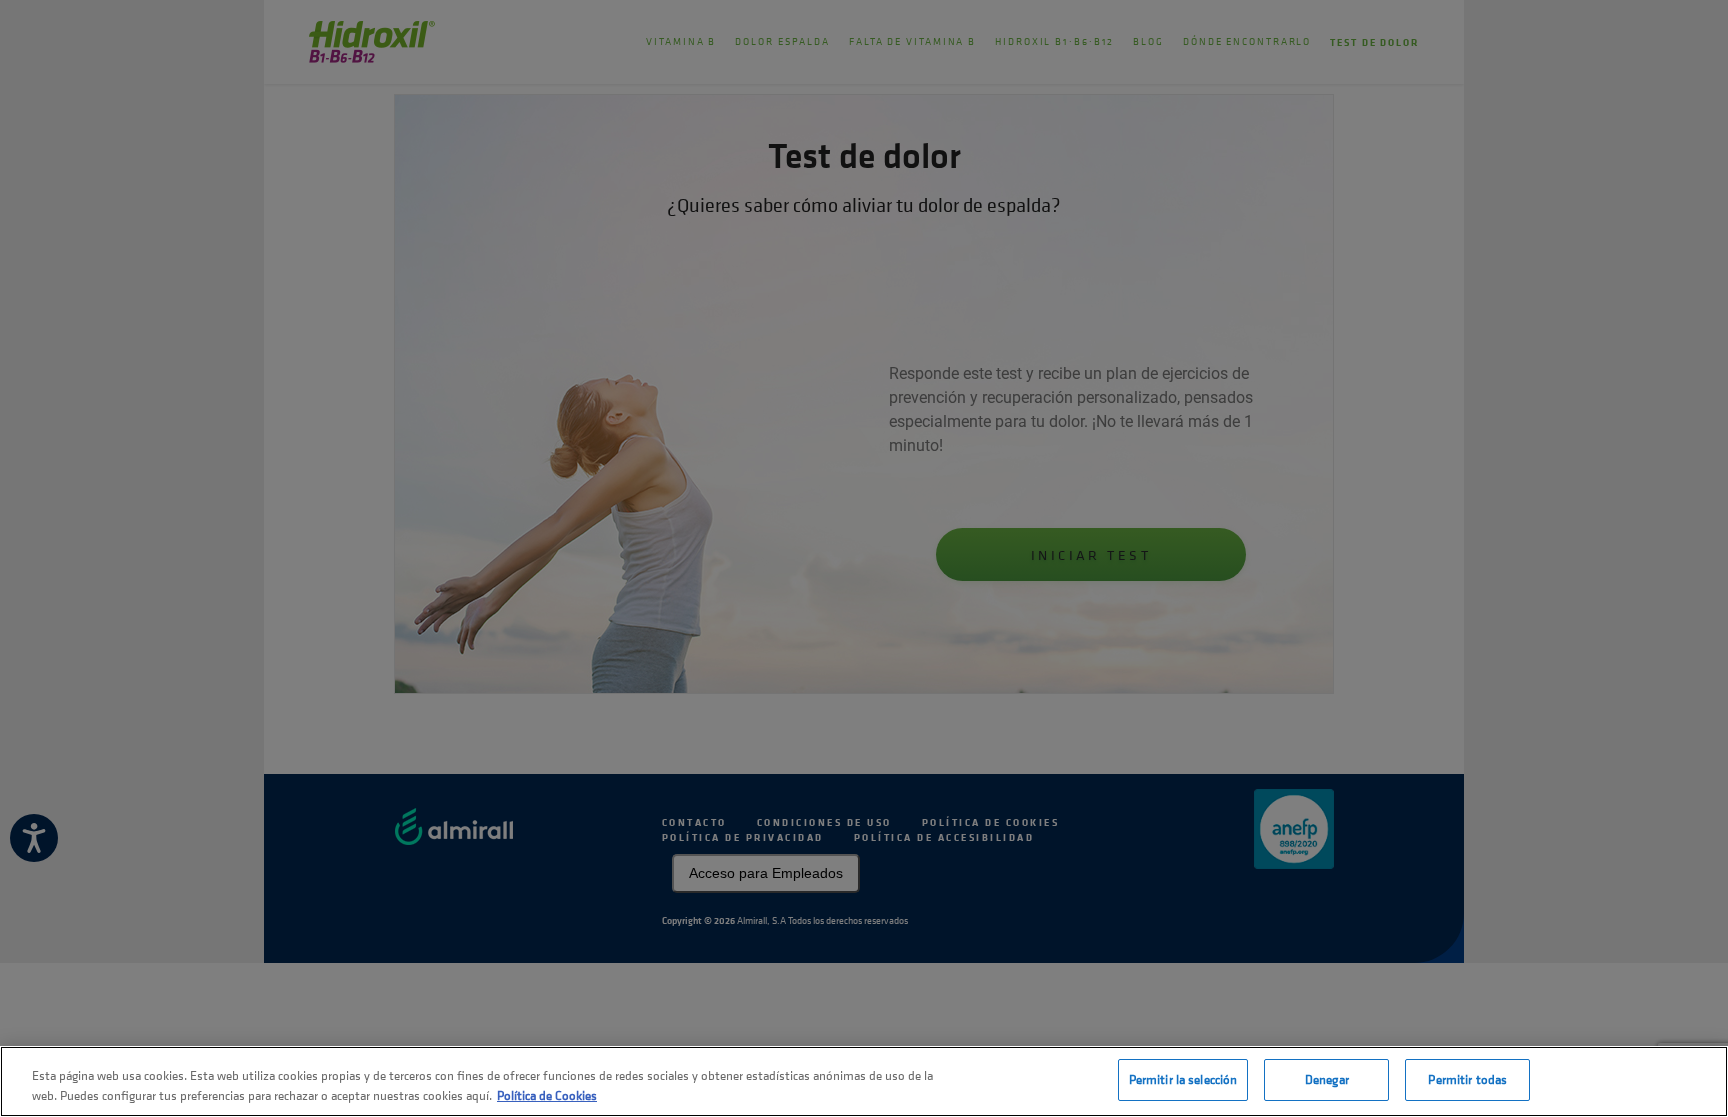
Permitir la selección (1183, 1079)
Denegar (1327, 1079)
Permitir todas (1467, 1079)
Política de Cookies (547, 1095)
